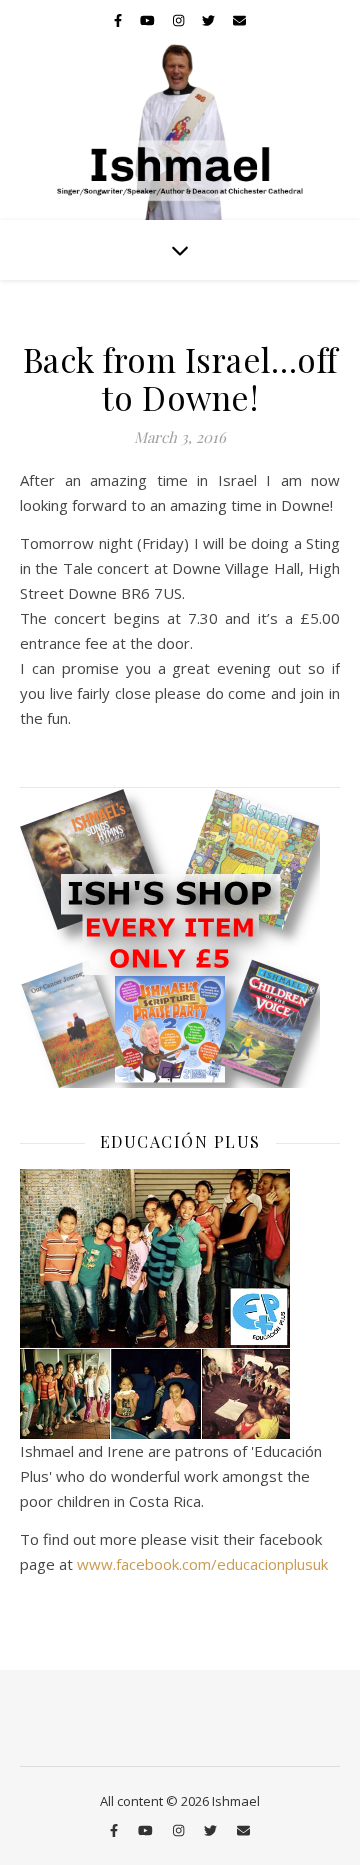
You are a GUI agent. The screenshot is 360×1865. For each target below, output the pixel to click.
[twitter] (210, 20)
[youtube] (149, 20)
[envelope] (239, 20)
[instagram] (180, 20)
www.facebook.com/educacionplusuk (202, 1564)
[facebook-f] (119, 20)
